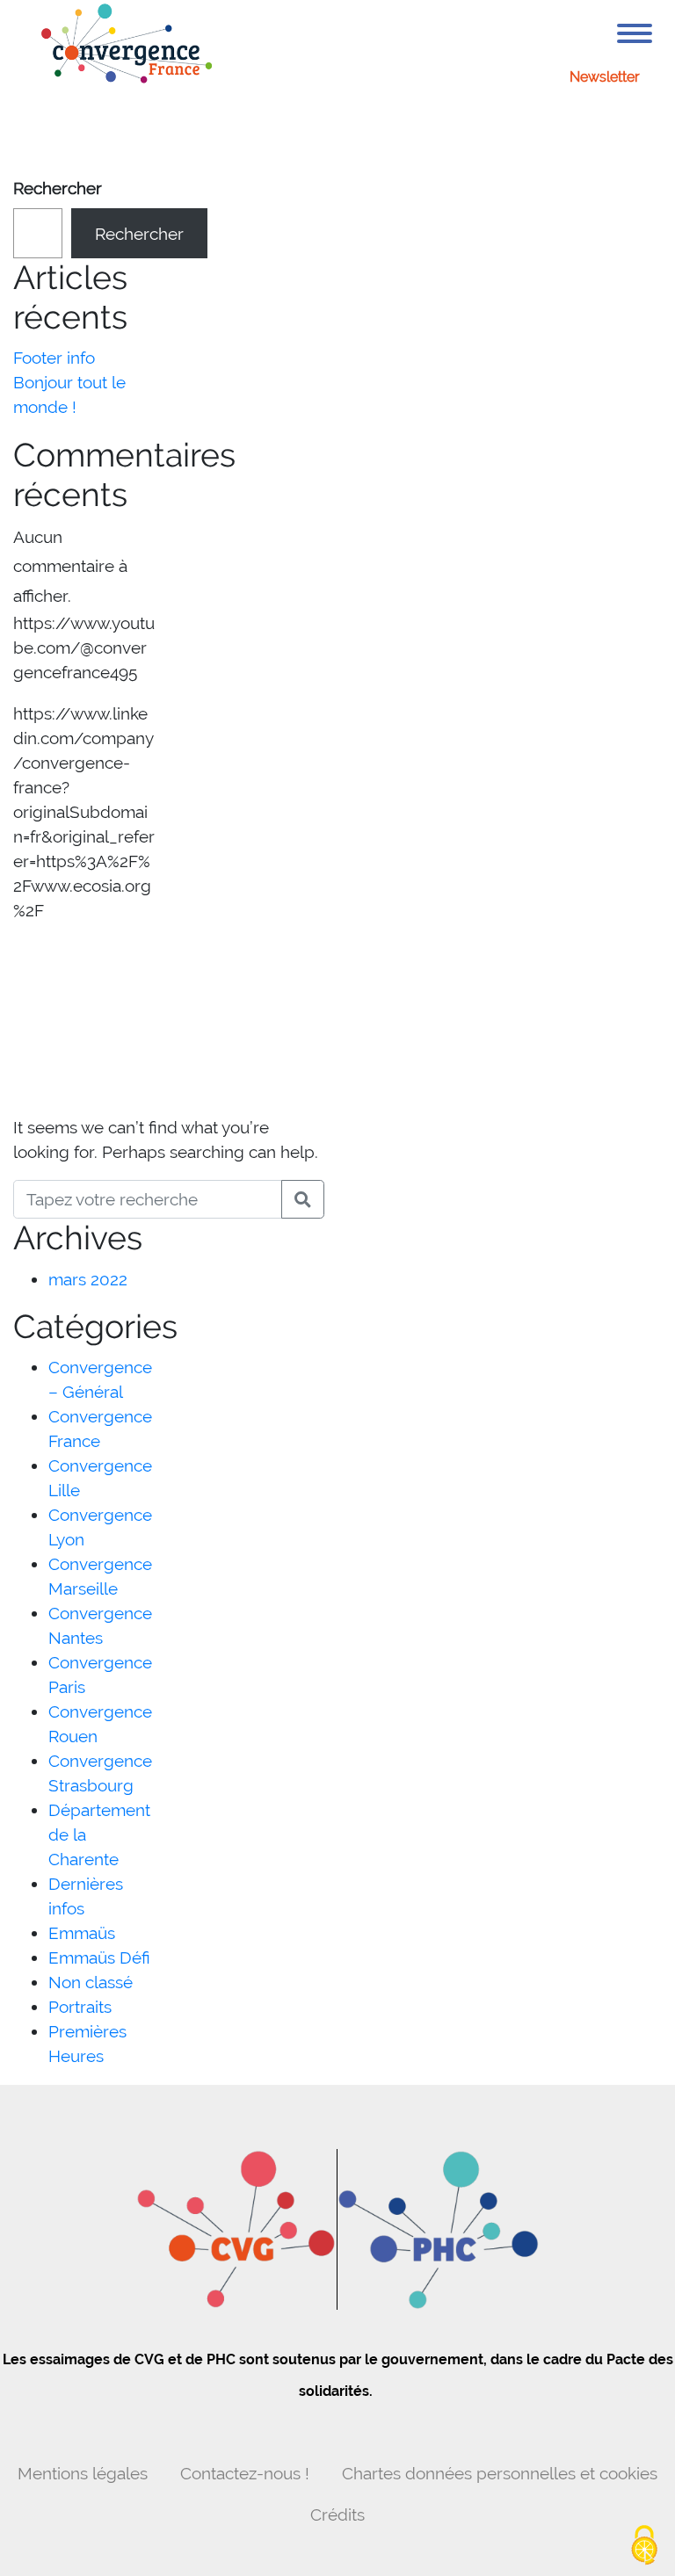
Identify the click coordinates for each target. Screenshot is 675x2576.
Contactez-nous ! (245, 2473)
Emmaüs (82, 1933)
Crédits (337, 2514)
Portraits (80, 2007)
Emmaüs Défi (99, 1957)
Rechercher (58, 188)
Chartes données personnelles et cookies (500, 2473)
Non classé (91, 1982)
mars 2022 (88, 1279)
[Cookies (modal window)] (644, 2546)
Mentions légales (83, 2473)
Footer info (54, 358)
